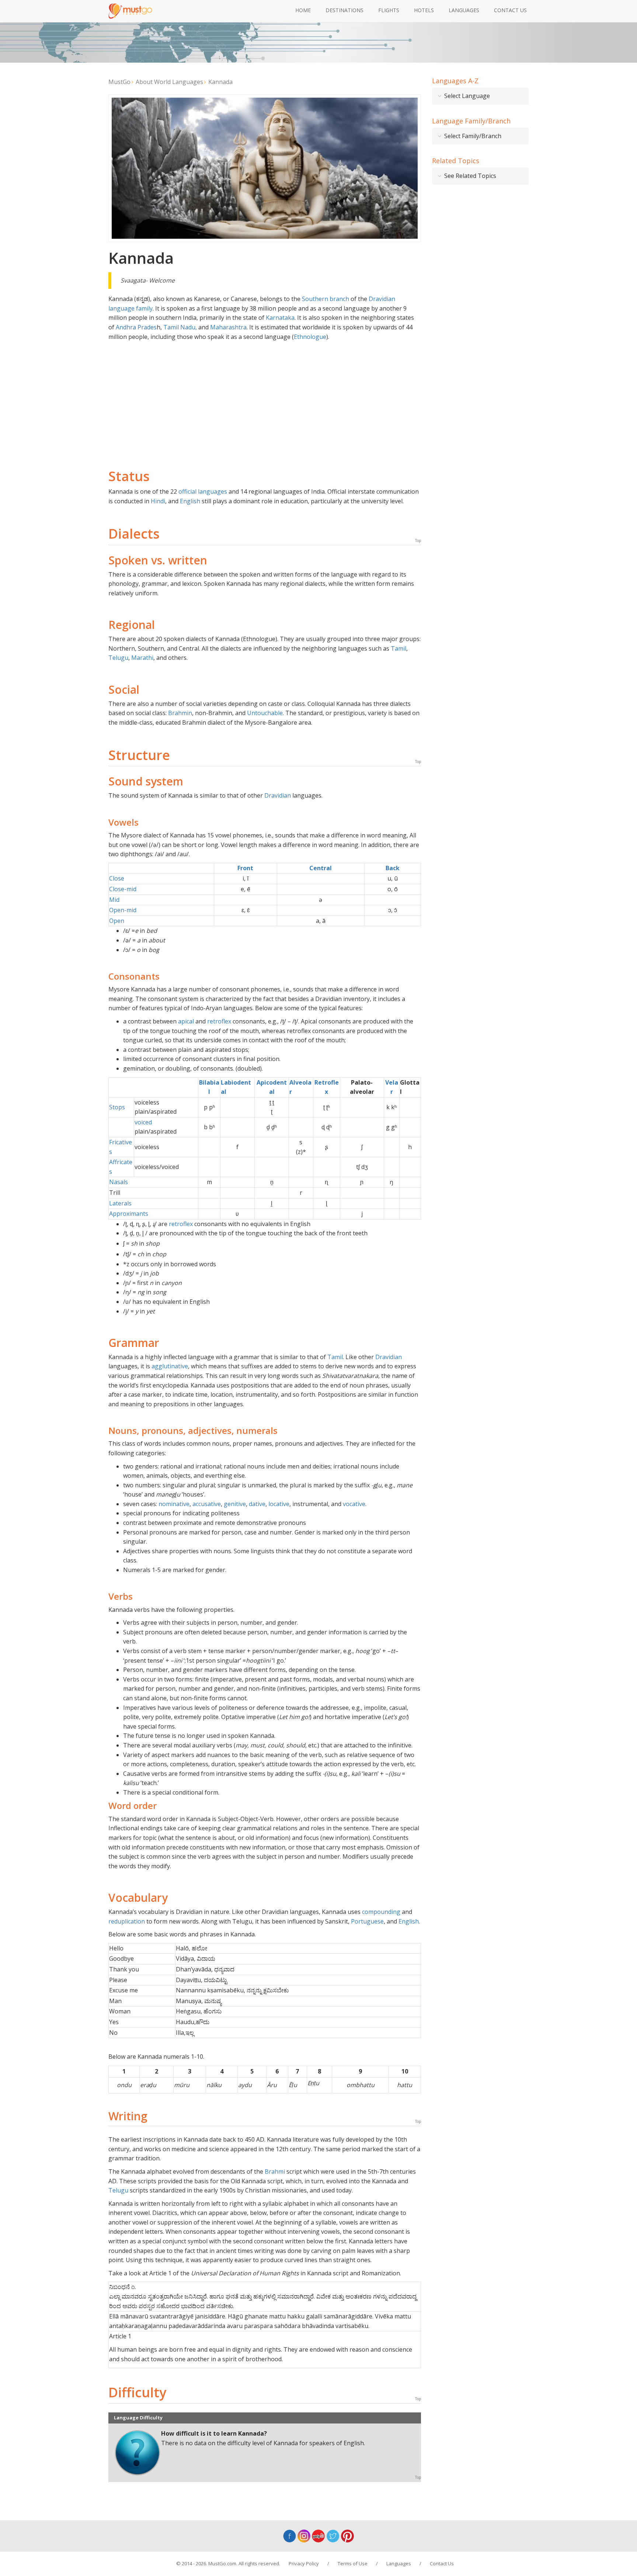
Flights (389, 10)
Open (117, 921)
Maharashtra (228, 327)
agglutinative (170, 1366)
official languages (203, 491)
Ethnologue (310, 337)
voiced (143, 1122)
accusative (207, 1504)
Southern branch (326, 299)
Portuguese (367, 1921)
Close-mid (123, 889)
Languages (464, 10)
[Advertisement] (265, 397)
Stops (117, 1107)
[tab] (481, 96)
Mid (114, 900)
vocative (354, 1504)
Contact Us (510, 10)
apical (186, 1021)
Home (303, 10)
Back (393, 868)
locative (279, 1504)
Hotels (424, 10)
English (190, 501)
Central (321, 868)
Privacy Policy (304, 2563)
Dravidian (278, 795)
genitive (235, 1504)
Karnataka (280, 318)
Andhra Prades (136, 327)
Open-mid (123, 910)
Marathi (142, 658)
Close (117, 878)
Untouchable (265, 713)
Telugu (118, 658)
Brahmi (275, 2171)
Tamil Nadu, (180, 327)
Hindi (158, 501)
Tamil (398, 648)
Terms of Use (353, 2563)
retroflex (219, 1021)
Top (418, 540)
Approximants (129, 1214)
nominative (174, 1504)
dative (257, 1504)
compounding (381, 1912)
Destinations (344, 10)
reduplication (127, 1921)
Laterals (120, 1203)
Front (245, 868)
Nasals (119, 1182)
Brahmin (180, 713)
